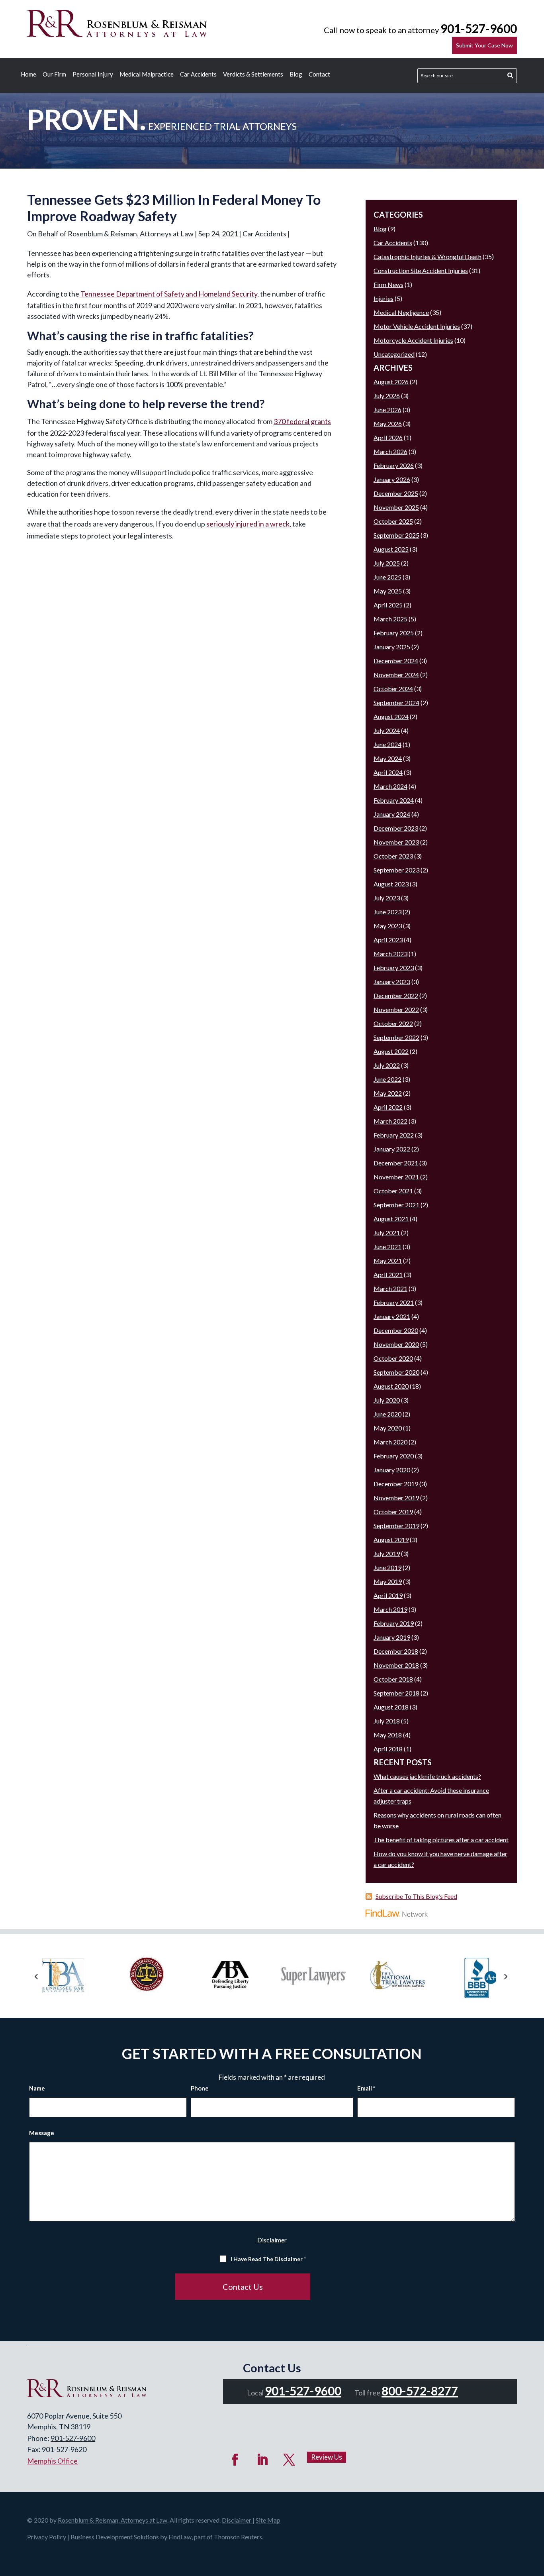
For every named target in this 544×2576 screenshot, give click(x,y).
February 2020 (394, 1456)
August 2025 (391, 549)
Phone (200, 2088)
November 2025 (396, 507)
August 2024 (391, 716)
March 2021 (390, 1288)
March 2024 (390, 786)
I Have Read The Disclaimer (268, 2259)
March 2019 (390, 1609)
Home (28, 75)
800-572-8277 (420, 2391)
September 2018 (396, 1693)
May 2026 (388, 423)
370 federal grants (302, 421)
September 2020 (396, 1372)
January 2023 (392, 981)
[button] (38, 1976)
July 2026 (387, 396)
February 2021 (394, 1302)
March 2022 (390, 1121)
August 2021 (391, 1219)
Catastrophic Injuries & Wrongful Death (428, 256)
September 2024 (396, 702)
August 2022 (391, 1051)
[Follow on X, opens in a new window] (289, 2460)
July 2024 (387, 730)
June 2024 (387, 744)
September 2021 (396, 1205)
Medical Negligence (401, 312)
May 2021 (388, 1260)
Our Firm (54, 75)
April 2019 (388, 1595)
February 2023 (394, 968)
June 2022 (387, 1079)
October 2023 (393, 856)
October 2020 (393, 1358)
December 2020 (396, 1330)
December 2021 (396, 1163)
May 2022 (388, 1093)
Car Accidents (198, 75)
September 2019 (396, 1526)
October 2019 (393, 1512)
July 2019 (387, 1553)
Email (366, 2088)
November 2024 (396, 675)
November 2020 (396, 1344)
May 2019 (388, 1581)
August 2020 (391, 1386)
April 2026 (388, 437)
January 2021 (392, 1316)
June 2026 (387, 410)
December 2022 (396, 995)
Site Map (268, 2520)
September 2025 (396, 535)
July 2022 (387, 1065)
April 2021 (388, 1274)
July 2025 (387, 563)
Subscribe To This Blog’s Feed (416, 1896)
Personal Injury (93, 75)
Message (42, 2133)
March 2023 (390, 954)
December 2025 (396, 493)
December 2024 (396, 661)
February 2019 (394, 1623)
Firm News (388, 284)
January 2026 (392, 479)
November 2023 (396, 842)
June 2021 (387, 1247)
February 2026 (394, 465)
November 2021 (396, 1177)
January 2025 (392, 647)
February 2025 (394, 633)
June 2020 (387, 1414)
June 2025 (387, 577)
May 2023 (388, 926)
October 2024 (393, 689)
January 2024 (392, 814)
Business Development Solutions (115, 2537)
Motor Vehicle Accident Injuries (417, 326)
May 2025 (388, 591)
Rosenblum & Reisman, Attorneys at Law (131, 234)
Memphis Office (52, 2461)
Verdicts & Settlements (253, 75)
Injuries (384, 298)
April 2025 (388, 605)
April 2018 (388, 1749)
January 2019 (392, 1637)
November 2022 (396, 1009)
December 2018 (396, 1651)
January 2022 (392, 1149)
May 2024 (388, 758)
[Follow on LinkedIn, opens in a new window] (262, 2460)
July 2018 (387, 1721)
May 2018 (388, 1735)
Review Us (327, 2457)
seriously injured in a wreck (248, 524)
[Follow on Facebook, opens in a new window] (235, 2460)
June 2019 (387, 1567)
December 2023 (396, 828)
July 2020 (387, 1400)
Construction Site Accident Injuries (421, 270)
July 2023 (387, 898)
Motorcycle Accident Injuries (413, 340)
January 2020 (392, 1470)
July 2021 (387, 1233)
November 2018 (396, 1665)
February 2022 (394, 1135)
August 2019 (391, 1540)
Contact (319, 75)
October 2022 (393, 1023)
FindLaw (180, 2537)
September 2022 (396, 1037)
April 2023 (388, 940)
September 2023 (396, 870)
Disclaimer (272, 2240)
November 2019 (396, 1498)
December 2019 (396, 1484)
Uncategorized (394, 354)
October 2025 (393, 521)
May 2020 (388, 1428)
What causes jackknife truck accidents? (427, 1776)
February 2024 (394, 800)
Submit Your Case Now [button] (484, 45)
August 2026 (391, 382)
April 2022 (388, 1107)
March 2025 (390, 619)
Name (37, 2088)
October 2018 (393, 1679)
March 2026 (390, 451)
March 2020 (390, 1442)
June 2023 (387, 912)
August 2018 (391, 1707)
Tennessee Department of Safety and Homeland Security (168, 294)
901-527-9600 (479, 28)
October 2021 (393, 1191)
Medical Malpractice (147, 75)
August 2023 (391, 884)
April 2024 (388, 772)
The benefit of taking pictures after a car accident (441, 1840)
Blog (296, 75)
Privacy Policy (47, 2537)
